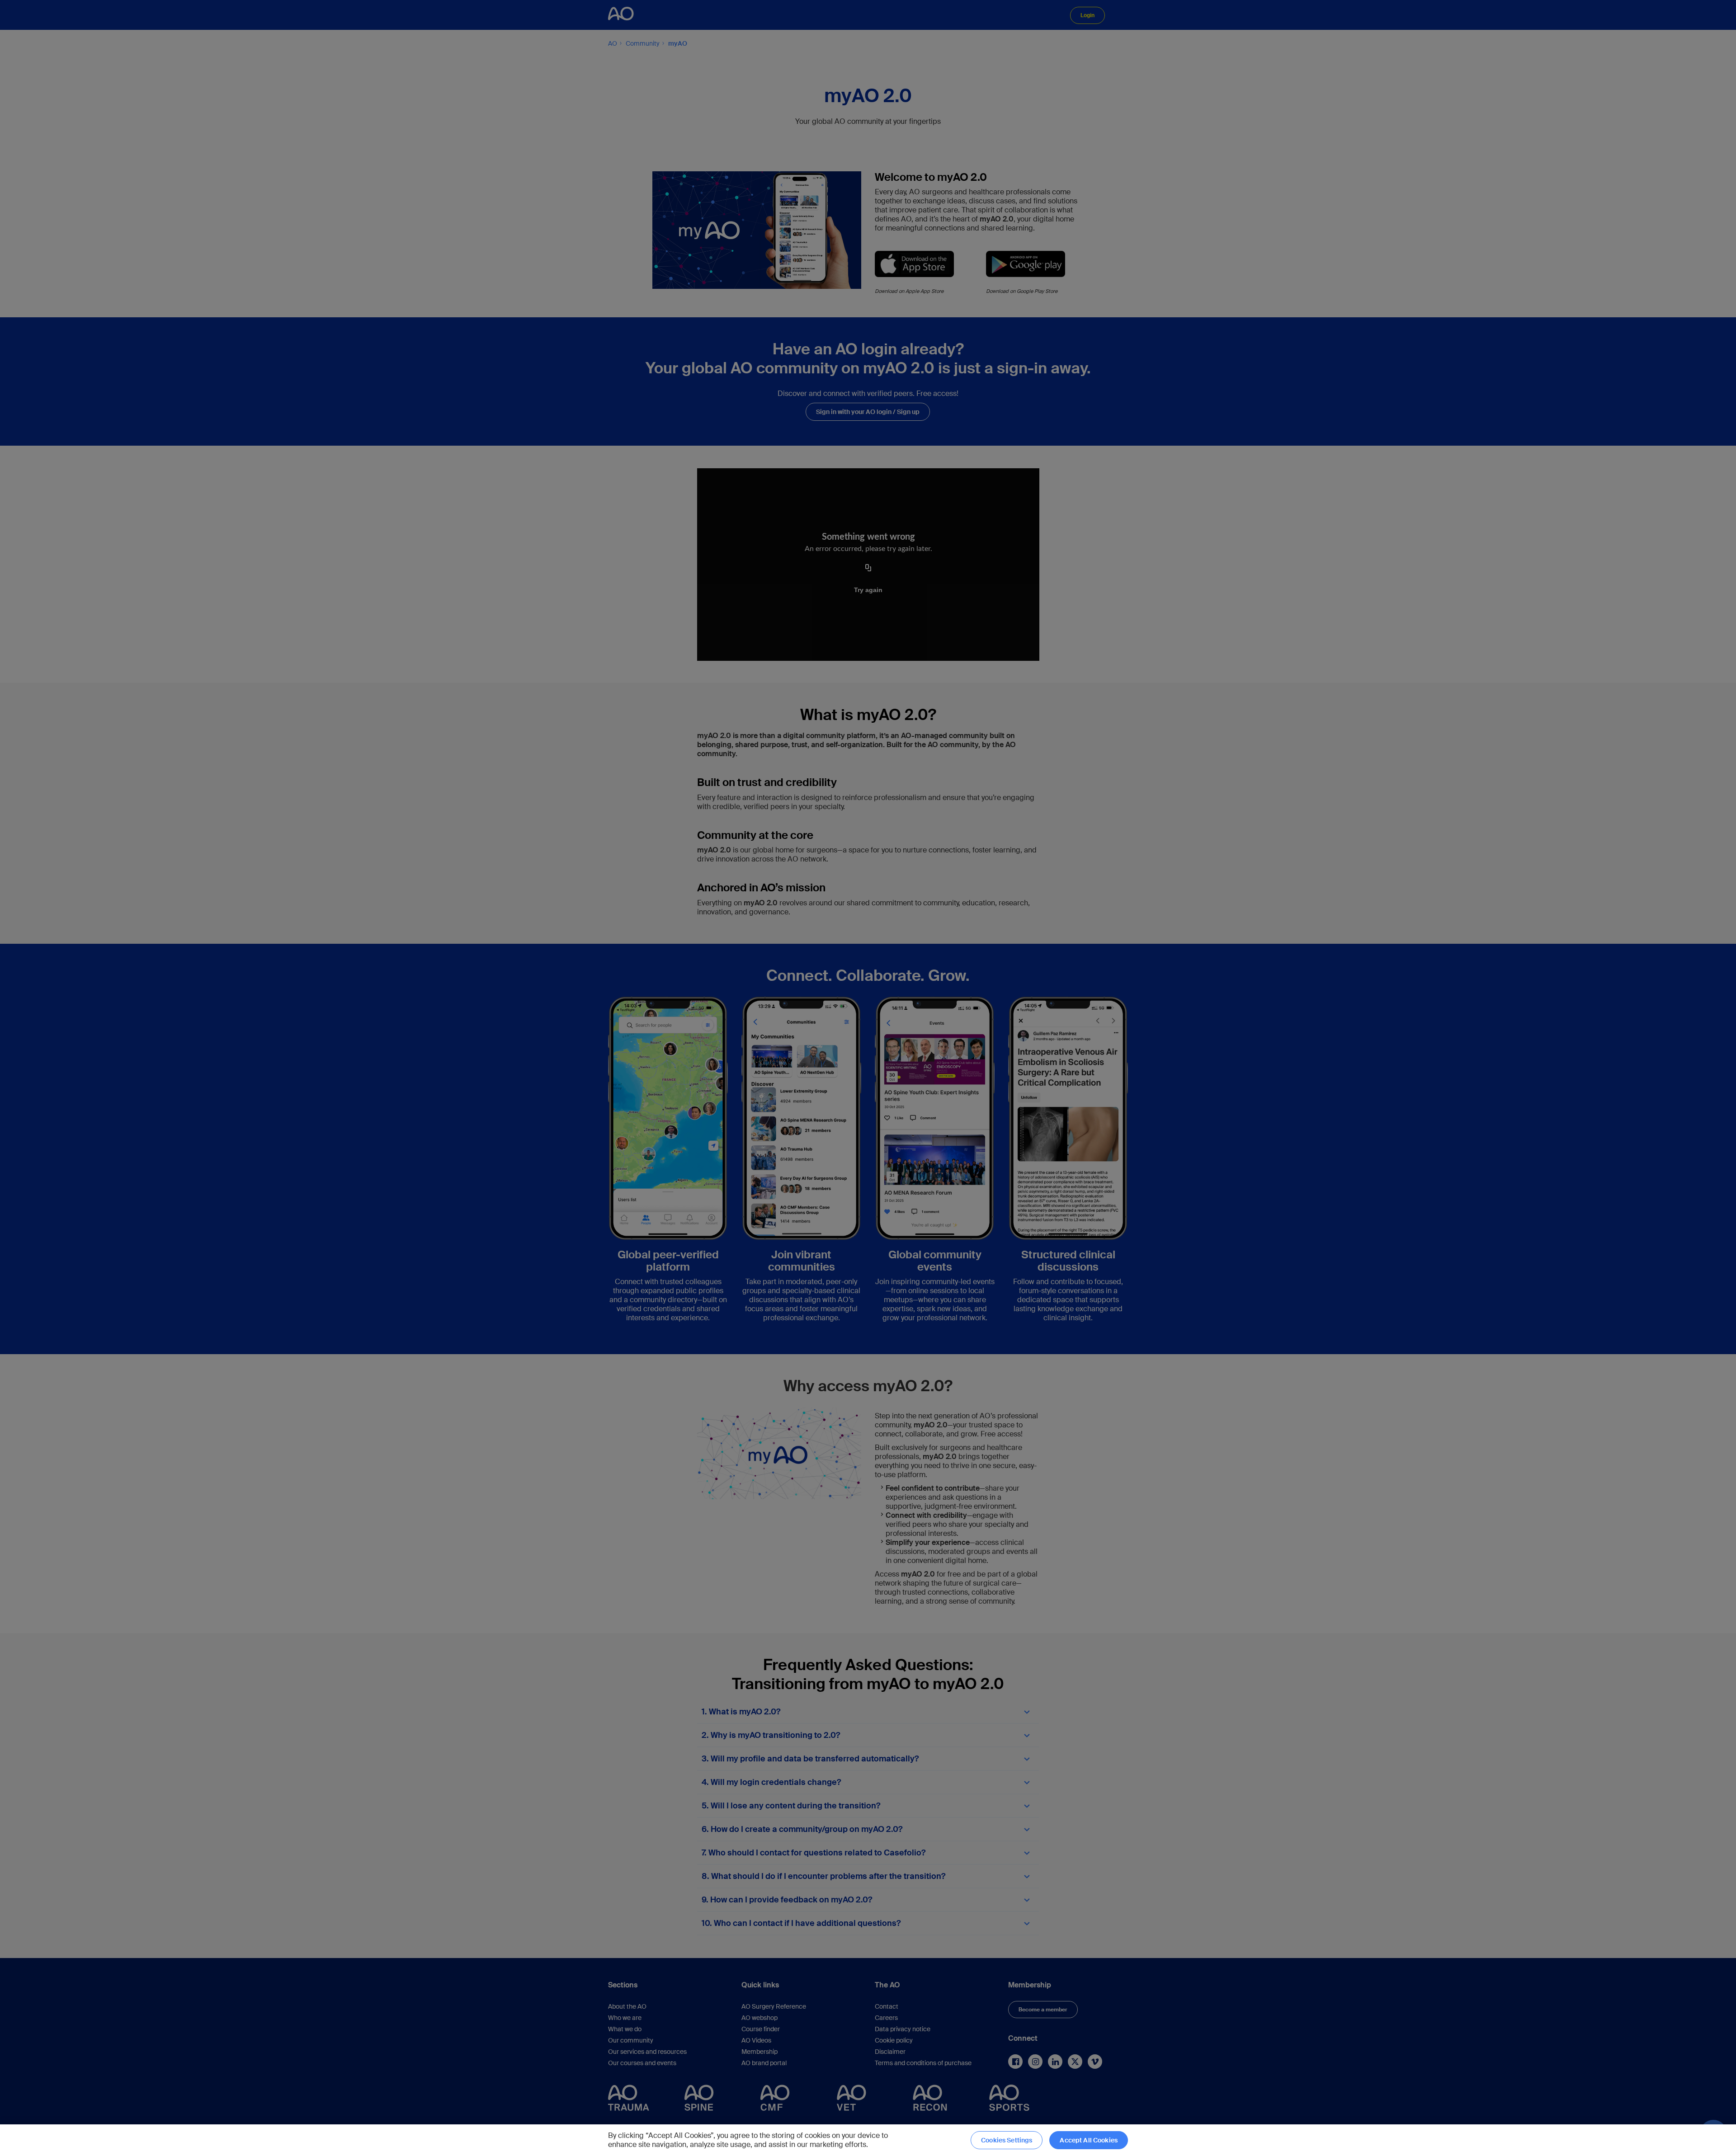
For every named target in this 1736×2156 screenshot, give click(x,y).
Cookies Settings (1007, 2140)
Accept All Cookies (1089, 2140)
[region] (868, 2140)
